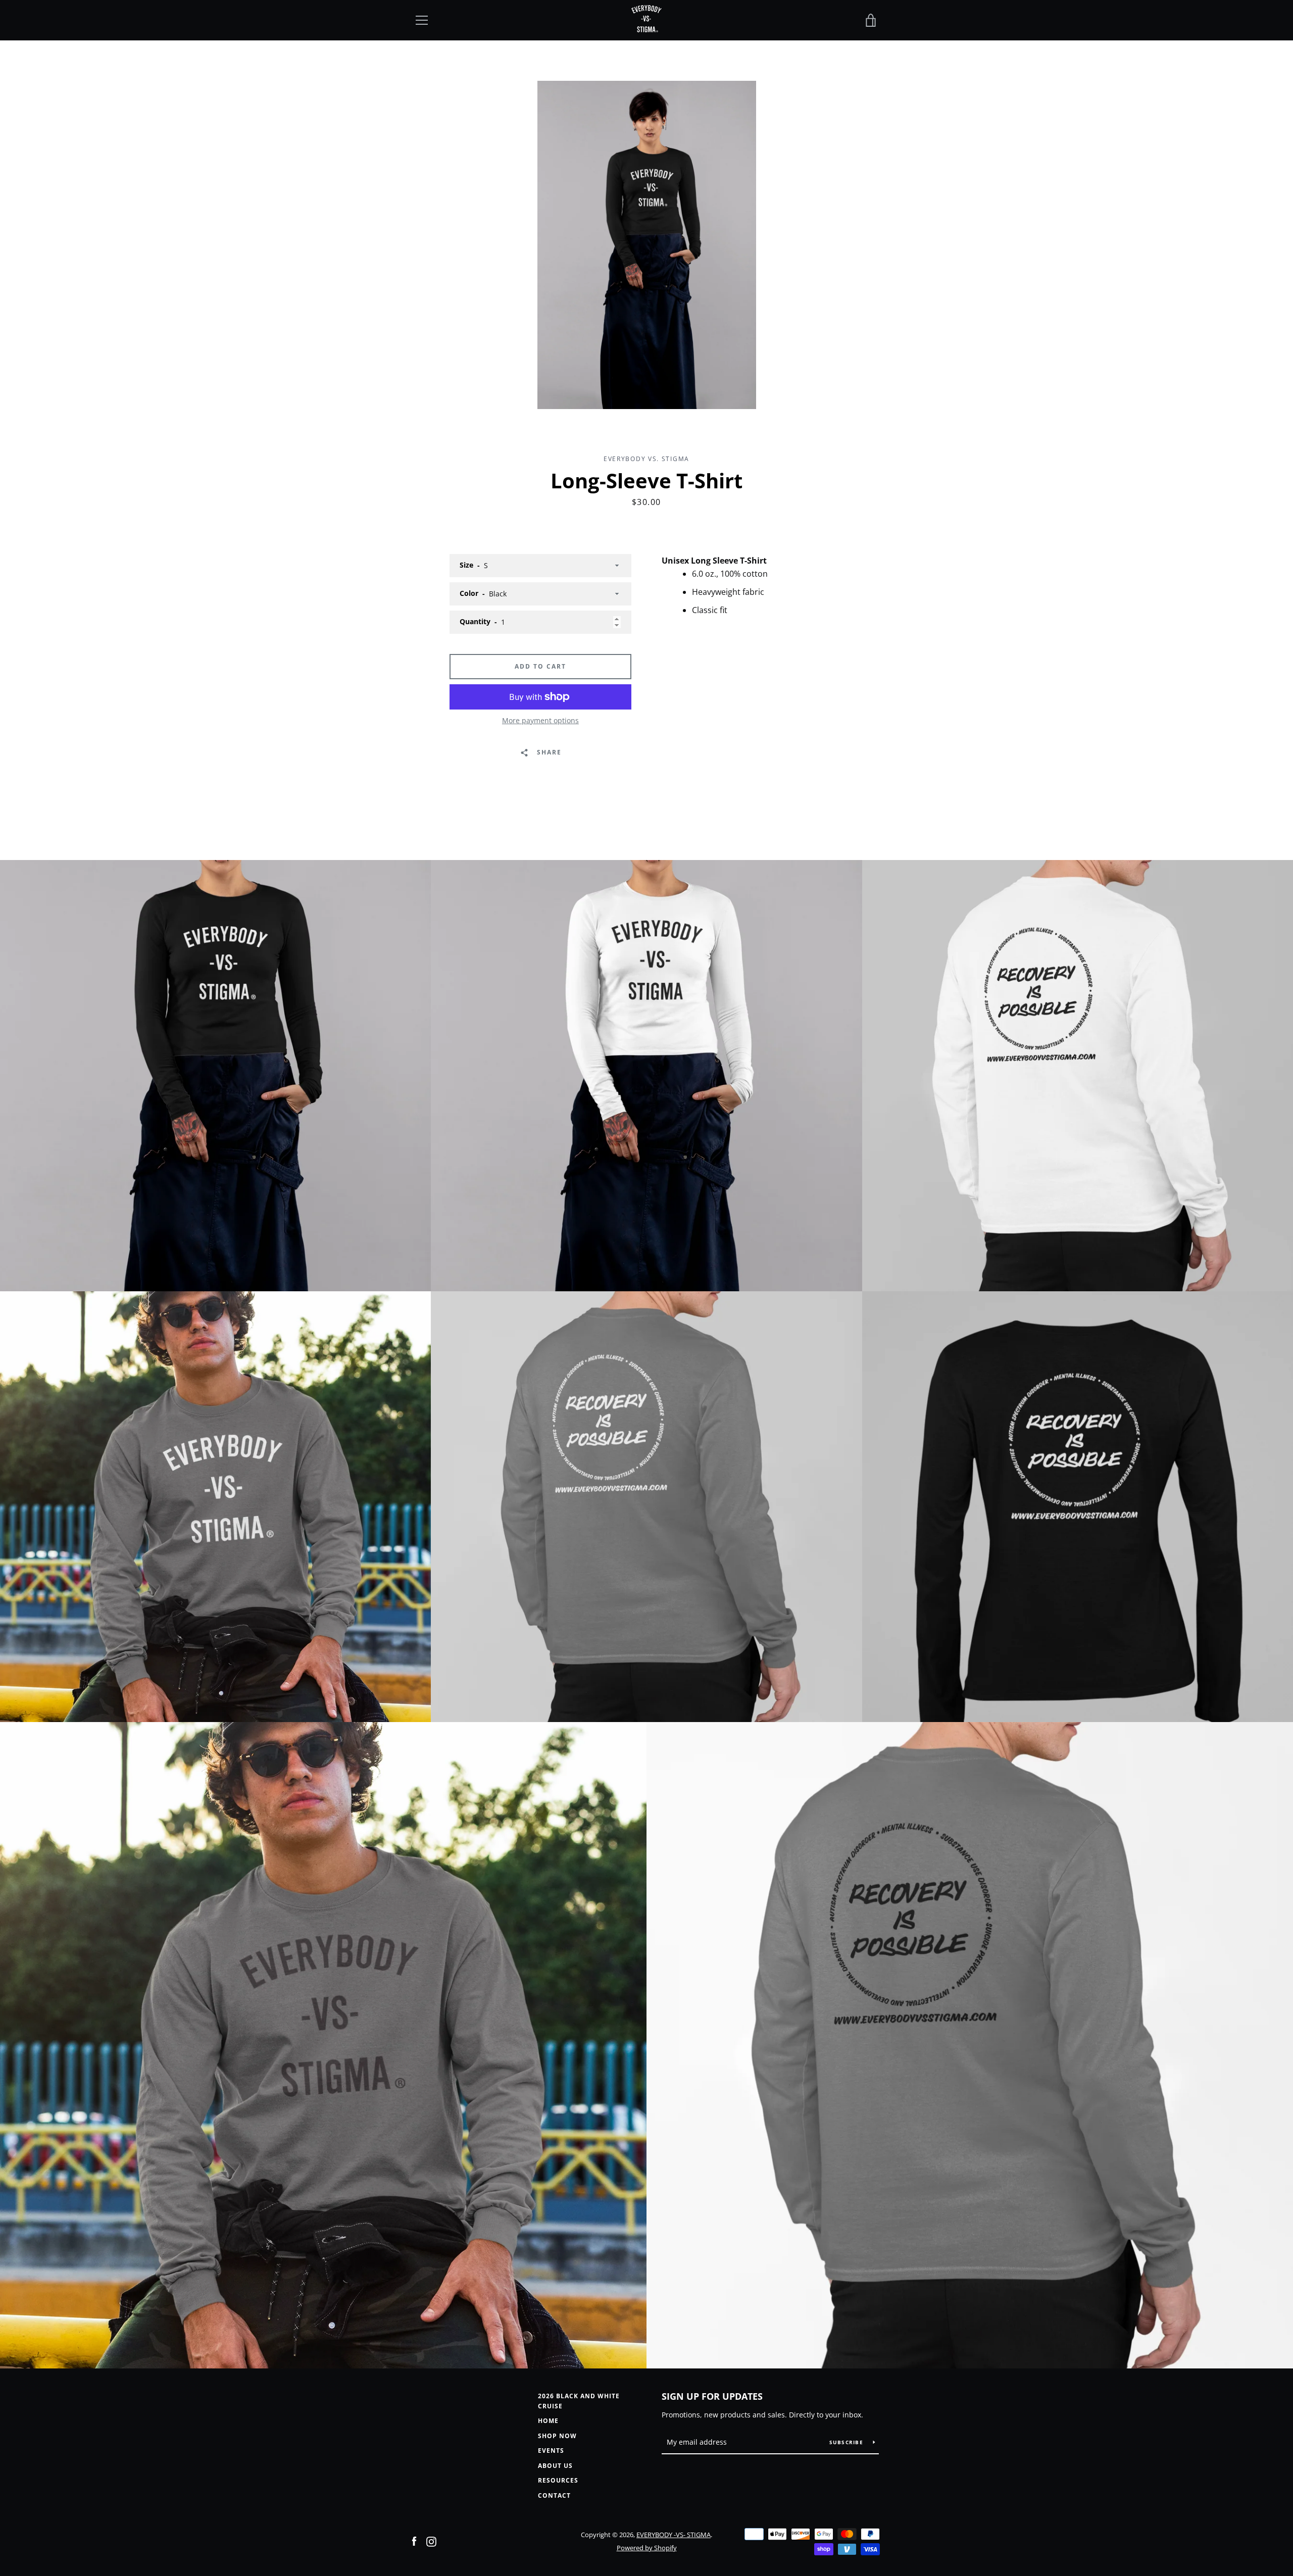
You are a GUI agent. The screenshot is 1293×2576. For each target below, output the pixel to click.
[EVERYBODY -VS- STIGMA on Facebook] (414, 2541)
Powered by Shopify (647, 2548)
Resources (558, 2480)
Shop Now (557, 2436)
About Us (555, 2466)
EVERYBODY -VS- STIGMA (674, 2535)
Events (551, 2451)
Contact (554, 2495)
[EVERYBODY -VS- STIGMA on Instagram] (431, 2541)
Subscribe (848, 2442)
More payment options (540, 720)
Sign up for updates (712, 2396)
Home (548, 2421)
